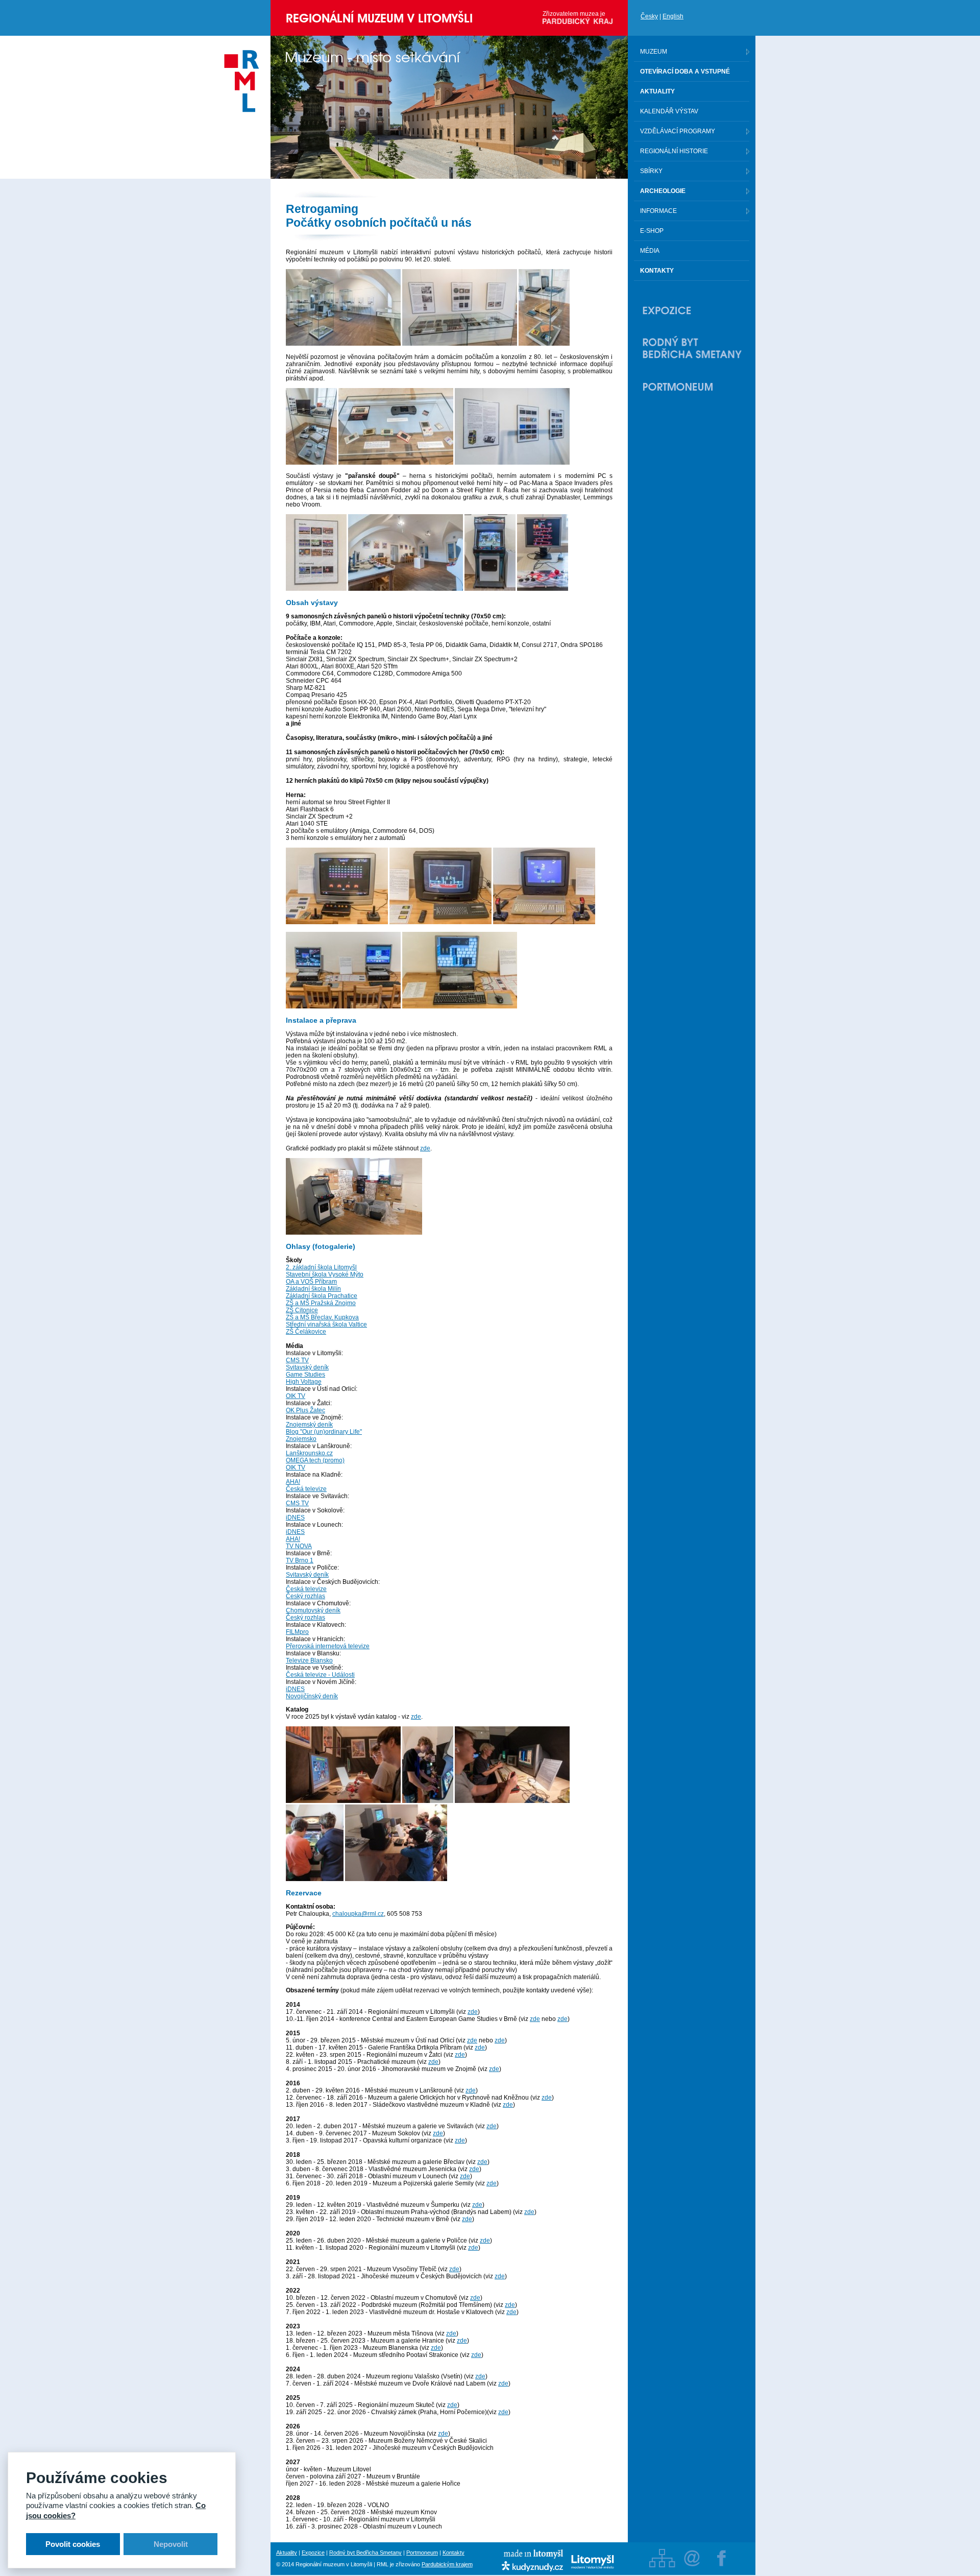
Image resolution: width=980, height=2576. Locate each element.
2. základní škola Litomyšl (321, 1267)
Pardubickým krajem (447, 2564)
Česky (649, 16)
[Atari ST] (544, 922)
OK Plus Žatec (305, 1410)
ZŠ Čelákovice (306, 1332)
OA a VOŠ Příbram (311, 1282)
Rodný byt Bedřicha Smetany (365, 2553)
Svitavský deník (307, 1367)
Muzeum (654, 52)
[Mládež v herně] (343, 1801)
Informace (658, 211)
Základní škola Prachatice (322, 1296)
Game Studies (305, 1375)
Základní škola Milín (313, 1289)
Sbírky (651, 171)
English (673, 16)
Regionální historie (674, 151)
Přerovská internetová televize (328, 1646)
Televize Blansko (309, 1660)
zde (425, 1148)
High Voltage (304, 1382)
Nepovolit (171, 2544)
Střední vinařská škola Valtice (326, 1325)
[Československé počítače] (544, 344)
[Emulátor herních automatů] (543, 589)
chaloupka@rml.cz (358, 1914)
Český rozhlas (305, 1596)
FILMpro (297, 1632)
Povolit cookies (73, 2544)
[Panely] (512, 463)
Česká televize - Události (320, 1675)
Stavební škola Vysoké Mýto (325, 1274)
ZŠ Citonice (302, 1310)
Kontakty (454, 2553)
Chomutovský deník (313, 1610)
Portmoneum (422, 2553)
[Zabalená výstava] (354, 1233)
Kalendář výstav (669, 111)
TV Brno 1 (300, 1560)
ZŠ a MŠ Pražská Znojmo (321, 1303)
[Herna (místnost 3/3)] (406, 589)
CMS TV (297, 1360)
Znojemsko (301, 1439)
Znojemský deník (309, 1425)
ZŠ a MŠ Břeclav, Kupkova (322, 1317)
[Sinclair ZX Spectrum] (440, 922)
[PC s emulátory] (343, 1006)
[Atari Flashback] (337, 922)
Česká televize (306, 1489)
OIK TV (296, 1396)
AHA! (293, 1482)
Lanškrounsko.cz (309, 1453)
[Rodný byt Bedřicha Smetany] (692, 348)
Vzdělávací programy (678, 131)
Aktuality (287, 2553)
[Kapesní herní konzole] (396, 463)
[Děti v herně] (315, 1879)
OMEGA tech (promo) (315, 1460)
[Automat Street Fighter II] (490, 589)
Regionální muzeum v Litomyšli (379, 18)
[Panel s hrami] (316, 589)
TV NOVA (299, 1546)
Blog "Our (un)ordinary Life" (324, 1432)
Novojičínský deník (312, 1696)
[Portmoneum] (692, 387)
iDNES (295, 1518)
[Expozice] (692, 310)
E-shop (652, 231)
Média (650, 251)
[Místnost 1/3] (343, 344)
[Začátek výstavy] (460, 344)
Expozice (313, 2553)
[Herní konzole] (311, 463)
